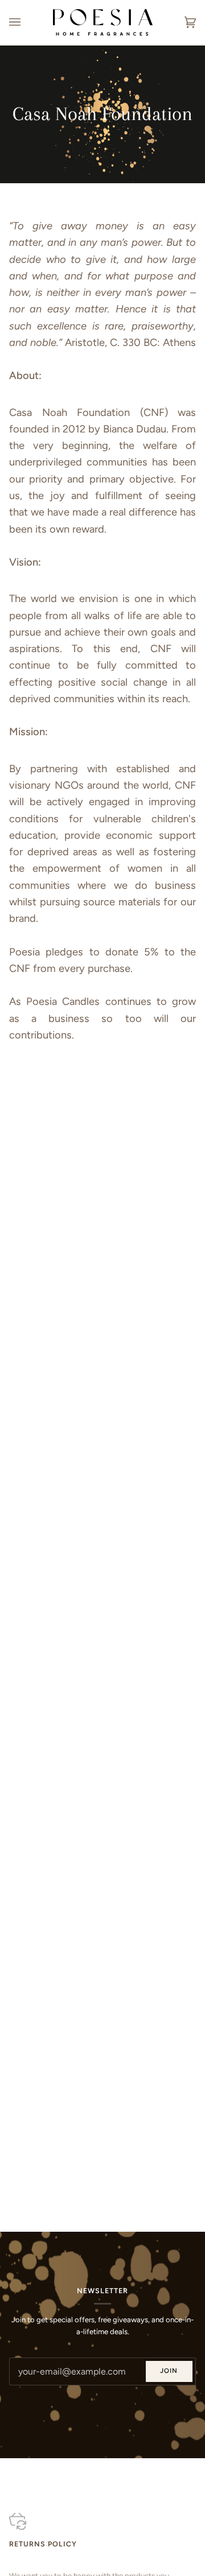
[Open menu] (26, 22)
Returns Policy (43, 2544)
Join (169, 2371)
